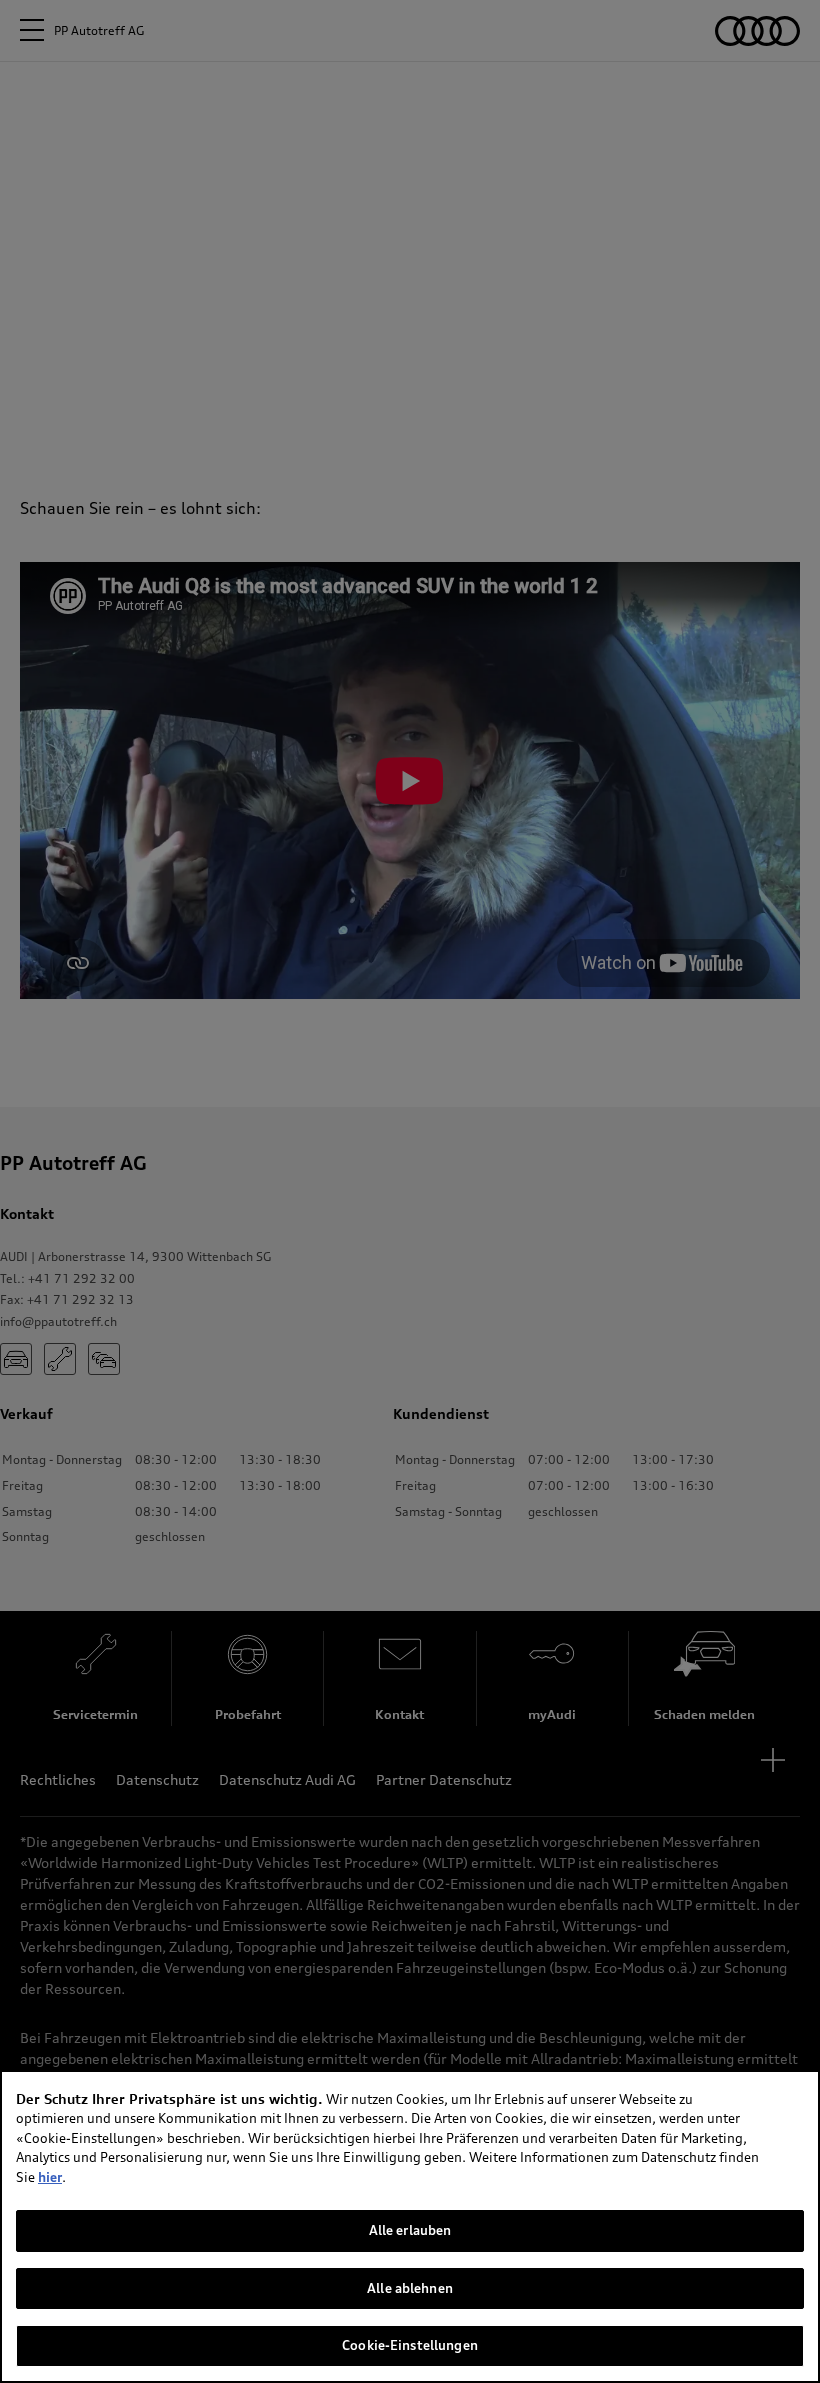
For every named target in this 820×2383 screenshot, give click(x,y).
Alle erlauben (410, 2230)
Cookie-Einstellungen (410, 2345)
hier (50, 2177)
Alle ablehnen (410, 2288)
